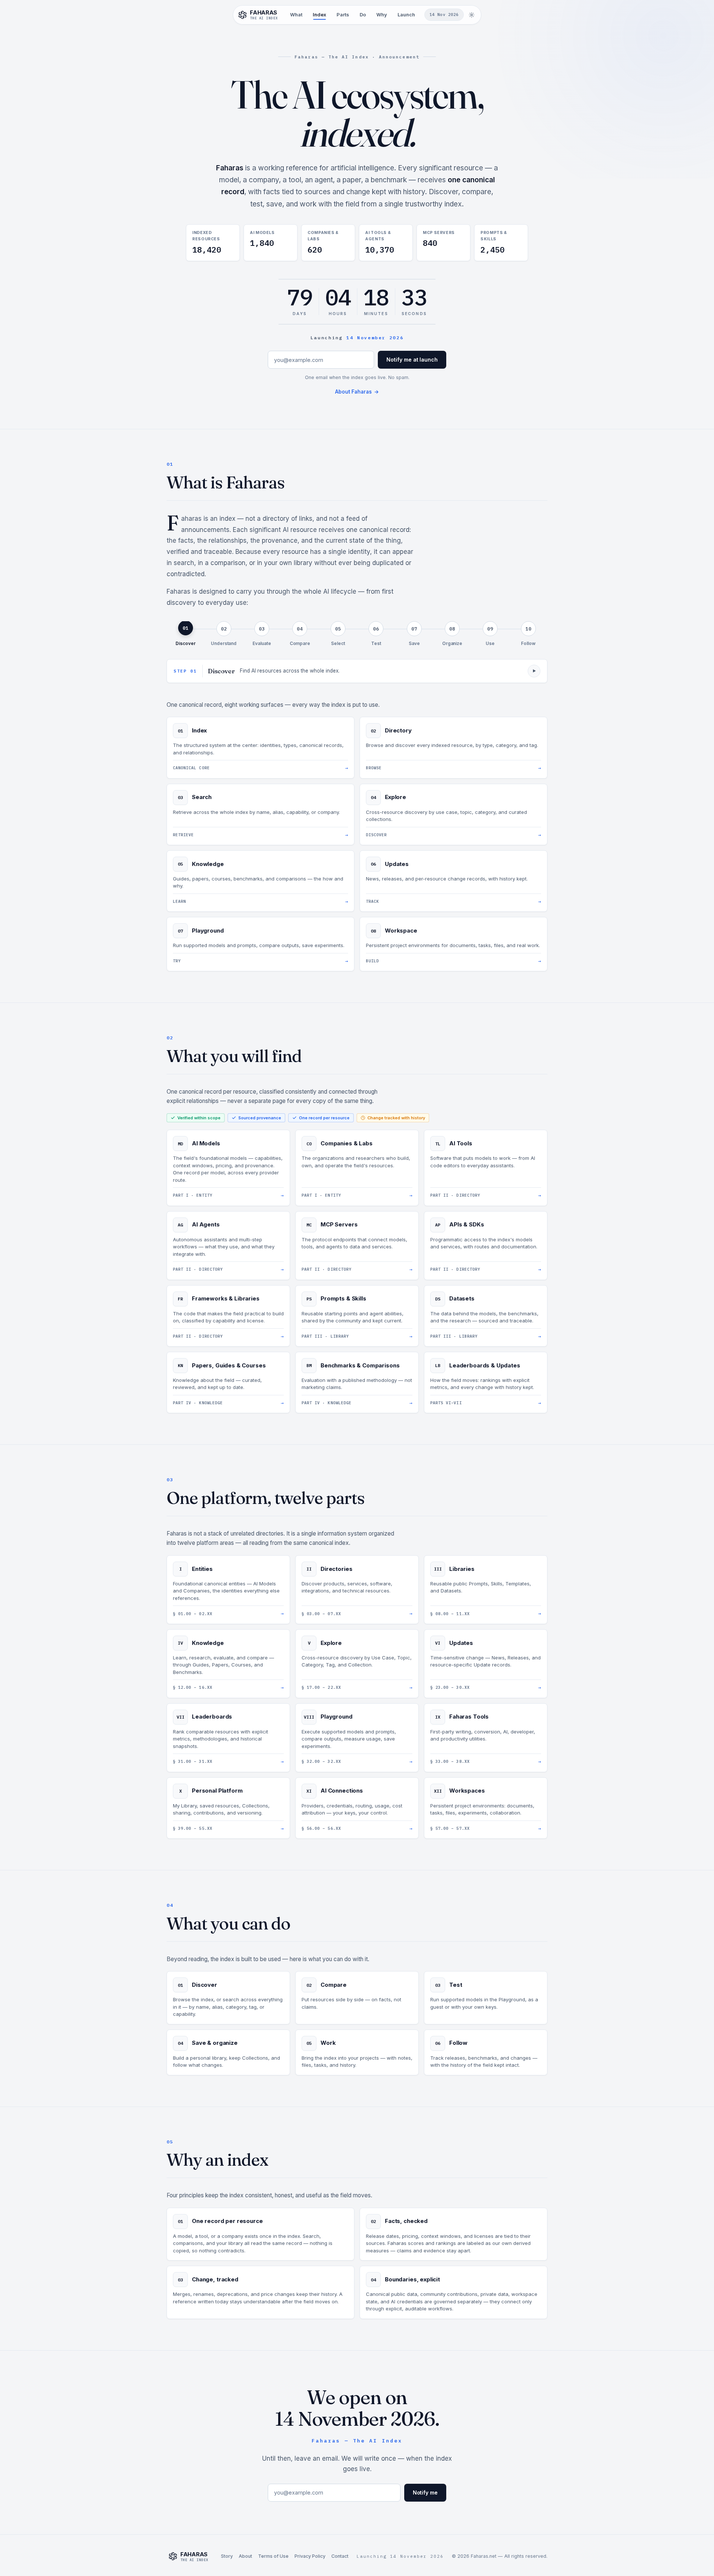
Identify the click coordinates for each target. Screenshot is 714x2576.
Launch (406, 15)
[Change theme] (472, 15)
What (296, 15)
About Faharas (357, 392)
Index (319, 15)
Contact (340, 2556)
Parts (343, 15)
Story (227, 2556)
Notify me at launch (412, 360)
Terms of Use (273, 2556)
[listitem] (186, 634)
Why (382, 15)
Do (363, 15)
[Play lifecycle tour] (534, 671)
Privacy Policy (310, 2556)
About (245, 2556)
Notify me (425, 2492)
